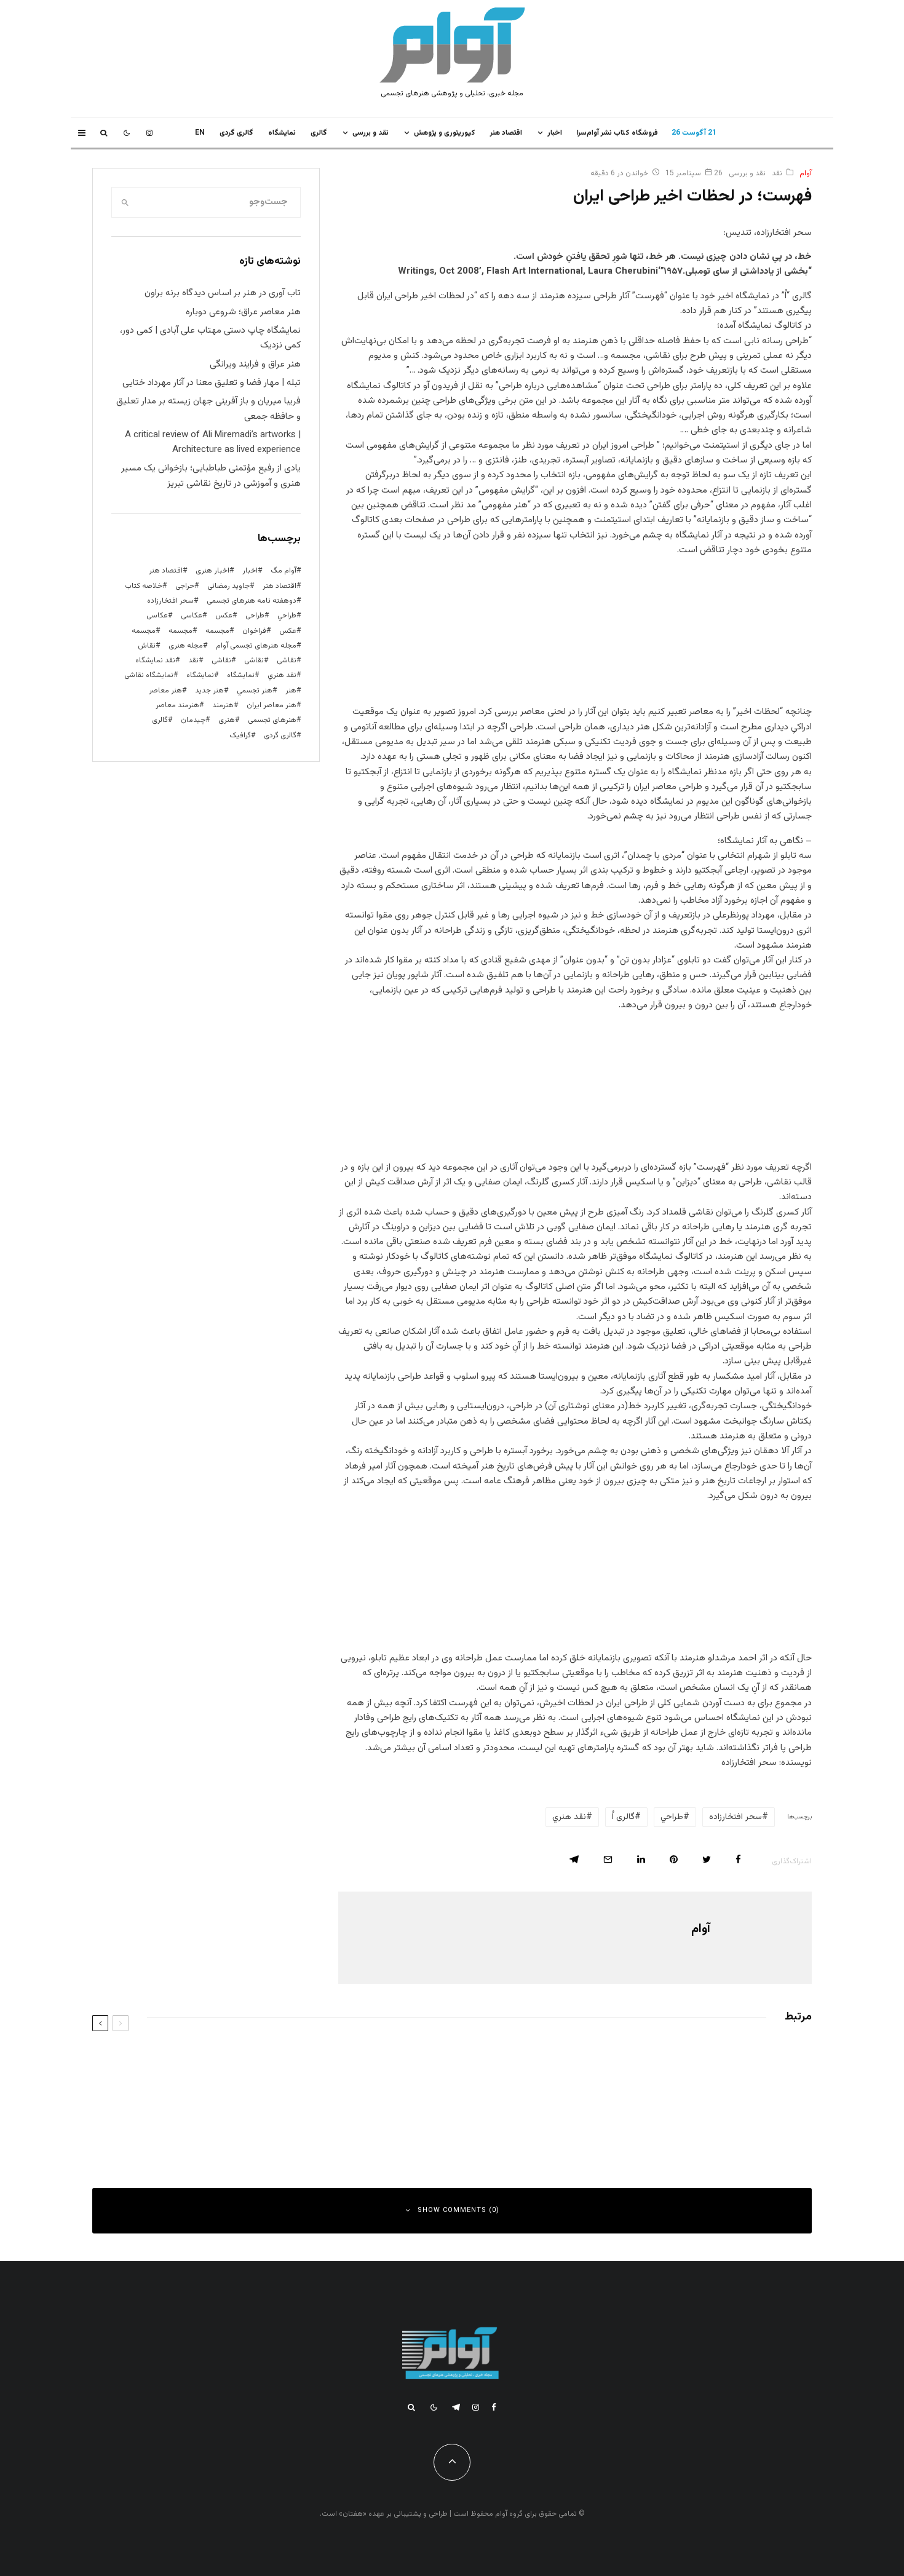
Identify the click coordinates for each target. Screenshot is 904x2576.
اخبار (555, 133)
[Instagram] (149, 133)
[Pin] (674, 1859)
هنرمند (223, 705)
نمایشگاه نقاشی (149, 675)
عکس (288, 631)
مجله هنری (186, 646)
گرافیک (240, 735)
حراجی (185, 586)
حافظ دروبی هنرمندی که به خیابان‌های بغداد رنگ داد (682, 2117)
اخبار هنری (212, 571)
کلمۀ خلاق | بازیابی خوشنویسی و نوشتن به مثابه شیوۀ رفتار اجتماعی (284, 2117)
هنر (291, 691)
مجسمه (217, 631)
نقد (777, 173)
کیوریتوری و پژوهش (445, 133)
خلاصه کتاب (144, 586)
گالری (319, 133)
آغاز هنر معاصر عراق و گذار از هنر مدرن (704, 2061)
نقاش (147, 646)
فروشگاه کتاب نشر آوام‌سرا (617, 133)
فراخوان (254, 631)
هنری (227, 720)
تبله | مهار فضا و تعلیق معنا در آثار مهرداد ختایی (212, 383)
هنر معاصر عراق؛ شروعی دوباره (243, 312)
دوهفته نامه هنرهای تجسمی (252, 601)
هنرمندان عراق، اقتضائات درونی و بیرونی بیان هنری (315, 2061)
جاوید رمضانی (228, 586)
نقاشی (287, 660)
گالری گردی (236, 133)
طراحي (672, 1817)
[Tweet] (707, 1859)
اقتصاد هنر (506, 133)
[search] (125, 202)
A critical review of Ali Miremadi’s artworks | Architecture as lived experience (213, 442)
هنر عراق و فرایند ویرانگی (255, 364)
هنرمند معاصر (177, 705)
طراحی (255, 616)
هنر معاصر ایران (272, 705)
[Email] (608, 1859)
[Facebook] (494, 2407)
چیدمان (193, 720)
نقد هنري (569, 1817)
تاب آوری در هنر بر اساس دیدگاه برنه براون (223, 293)
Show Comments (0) (458, 2210)
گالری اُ (623, 1817)
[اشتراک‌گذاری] (738, 1859)
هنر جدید (209, 691)
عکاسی (192, 616)
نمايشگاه (282, 133)
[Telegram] (456, 2407)
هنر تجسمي (255, 691)
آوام (806, 173)
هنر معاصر (165, 691)
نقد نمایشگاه (155, 660)
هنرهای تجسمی (272, 720)
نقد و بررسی (371, 133)
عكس (224, 616)
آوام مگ (283, 571)
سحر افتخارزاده (735, 1817)
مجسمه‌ (144, 631)
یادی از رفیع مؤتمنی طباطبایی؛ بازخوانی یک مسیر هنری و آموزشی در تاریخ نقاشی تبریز (211, 476)
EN (200, 133)
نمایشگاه (200, 675)
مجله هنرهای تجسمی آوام (256, 646)
